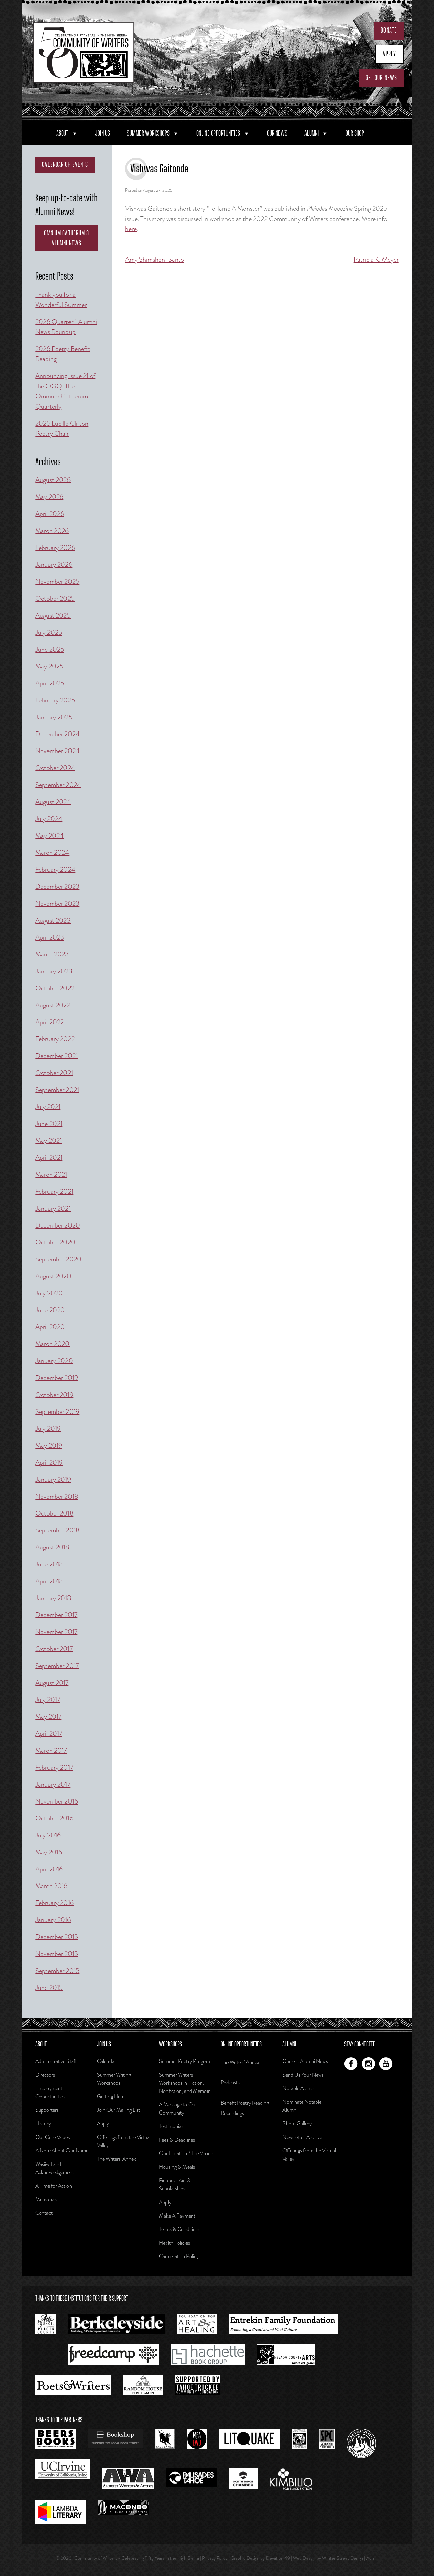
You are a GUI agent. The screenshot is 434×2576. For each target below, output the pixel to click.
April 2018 (49, 1581)
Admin (372, 2558)
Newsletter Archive (302, 2137)
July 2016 (48, 1835)
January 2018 (53, 1598)
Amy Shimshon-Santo (155, 259)
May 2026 (49, 497)
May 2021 (48, 1141)
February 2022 (55, 1039)
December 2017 (56, 1615)
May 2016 (49, 1852)
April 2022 (50, 1022)
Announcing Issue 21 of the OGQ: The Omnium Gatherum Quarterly (65, 391)
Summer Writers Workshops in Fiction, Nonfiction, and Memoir (184, 2083)
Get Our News (381, 78)
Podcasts (230, 2083)
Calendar (106, 2061)
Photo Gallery (297, 2124)
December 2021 (56, 1056)
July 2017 (48, 1700)
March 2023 (52, 954)
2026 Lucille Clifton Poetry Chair (62, 428)
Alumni (312, 133)
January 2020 (54, 1361)
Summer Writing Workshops (114, 2079)
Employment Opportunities (50, 2092)
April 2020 (50, 1327)
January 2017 (53, 1784)
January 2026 (54, 565)
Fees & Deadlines (177, 2140)
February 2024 (55, 870)
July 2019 (48, 1429)
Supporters (47, 2110)
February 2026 (55, 548)
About (62, 133)
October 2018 (54, 1513)
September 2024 (58, 785)
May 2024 (50, 836)
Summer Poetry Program (185, 2061)
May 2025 (49, 666)
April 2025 (50, 683)
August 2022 (53, 1005)
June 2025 (50, 649)
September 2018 (57, 1530)
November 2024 (57, 751)
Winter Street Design (343, 2558)
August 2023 (53, 920)
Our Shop (355, 133)
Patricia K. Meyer (376, 259)
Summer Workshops (148, 133)
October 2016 (54, 1818)
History (43, 2124)
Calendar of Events (65, 165)
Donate (389, 30)
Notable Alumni (299, 2088)
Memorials (46, 2199)
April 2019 (49, 1462)
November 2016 (57, 1801)
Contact (44, 2213)
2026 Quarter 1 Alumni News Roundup (66, 327)
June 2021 (49, 1124)
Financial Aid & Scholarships (175, 2185)
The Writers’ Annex (116, 2159)
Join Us (102, 133)
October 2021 (54, 1073)
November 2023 (57, 903)
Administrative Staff (56, 2061)
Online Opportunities (218, 133)
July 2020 (49, 1293)
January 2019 (53, 1479)
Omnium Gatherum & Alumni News (67, 238)
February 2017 (54, 1767)
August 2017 (52, 1683)
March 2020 (52, 1344)
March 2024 (52, 853)
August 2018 (52, 1547)
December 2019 (57, 1378)
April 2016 (49, 1869)
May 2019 (49, 1446)
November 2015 (57, 1954)
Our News (277, 133)
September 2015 (57, 1971)
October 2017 (54, 1649)
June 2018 (49, 1564)
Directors (45, 2075)
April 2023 (50, 937)
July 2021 (48, 1107)
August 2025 (53, 615)
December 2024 (57, 734)
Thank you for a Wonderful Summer (61, 300)
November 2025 (57, 582)
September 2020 (58, 1259)
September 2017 (57, 1666)
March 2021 (51, 1174)
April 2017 (49, 1734)
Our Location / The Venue (186, 2153)
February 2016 (54, 1903)
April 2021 (49, 1158)
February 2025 (55, 700)
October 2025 (55, 599)
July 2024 (49, 819)
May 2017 (48, 1717)
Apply (390, 54)
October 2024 (55, 768)
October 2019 (54, 1395)
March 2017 (51, 1750)
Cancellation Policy (179, 2256)
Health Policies (174, 2243)
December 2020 (58, 1225)
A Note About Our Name (62, 2151)
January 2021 (53, 1208)
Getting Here (111, 2096)
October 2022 (55, 988)
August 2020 (53, 1276)
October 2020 (55, 1242)
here (131, 229)
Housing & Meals (177, 2167)
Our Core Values (53, 2137)
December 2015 (57, 1937)
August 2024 (53, 802)
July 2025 (49, 632)
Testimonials (172, 2126)
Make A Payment (177, 2216)
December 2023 (57, 887)
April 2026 (50, 514)
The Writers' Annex (240, 2062)
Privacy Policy (215, 2558)
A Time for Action (54, 2186)
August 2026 (53, 480)
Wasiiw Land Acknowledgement (55, 2168)
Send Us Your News (303, 2075)
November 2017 (56, 1632)
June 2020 (50, 1310)
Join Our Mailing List (119, 2110)
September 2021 (57, 1090)
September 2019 (57, 1412)
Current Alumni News (305, 2061)
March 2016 (51, 1886)
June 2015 (49, 1988)
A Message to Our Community (178, 2109)
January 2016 (53, 1920)
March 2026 (52, 531)
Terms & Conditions (180, 2229)
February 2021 (54, 1191)
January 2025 (54, 717)
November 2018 (57, 1496)
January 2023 (54, 971)
